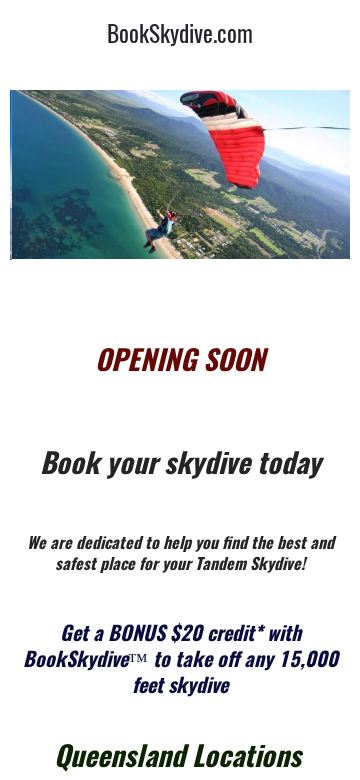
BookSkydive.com (180, 32)
